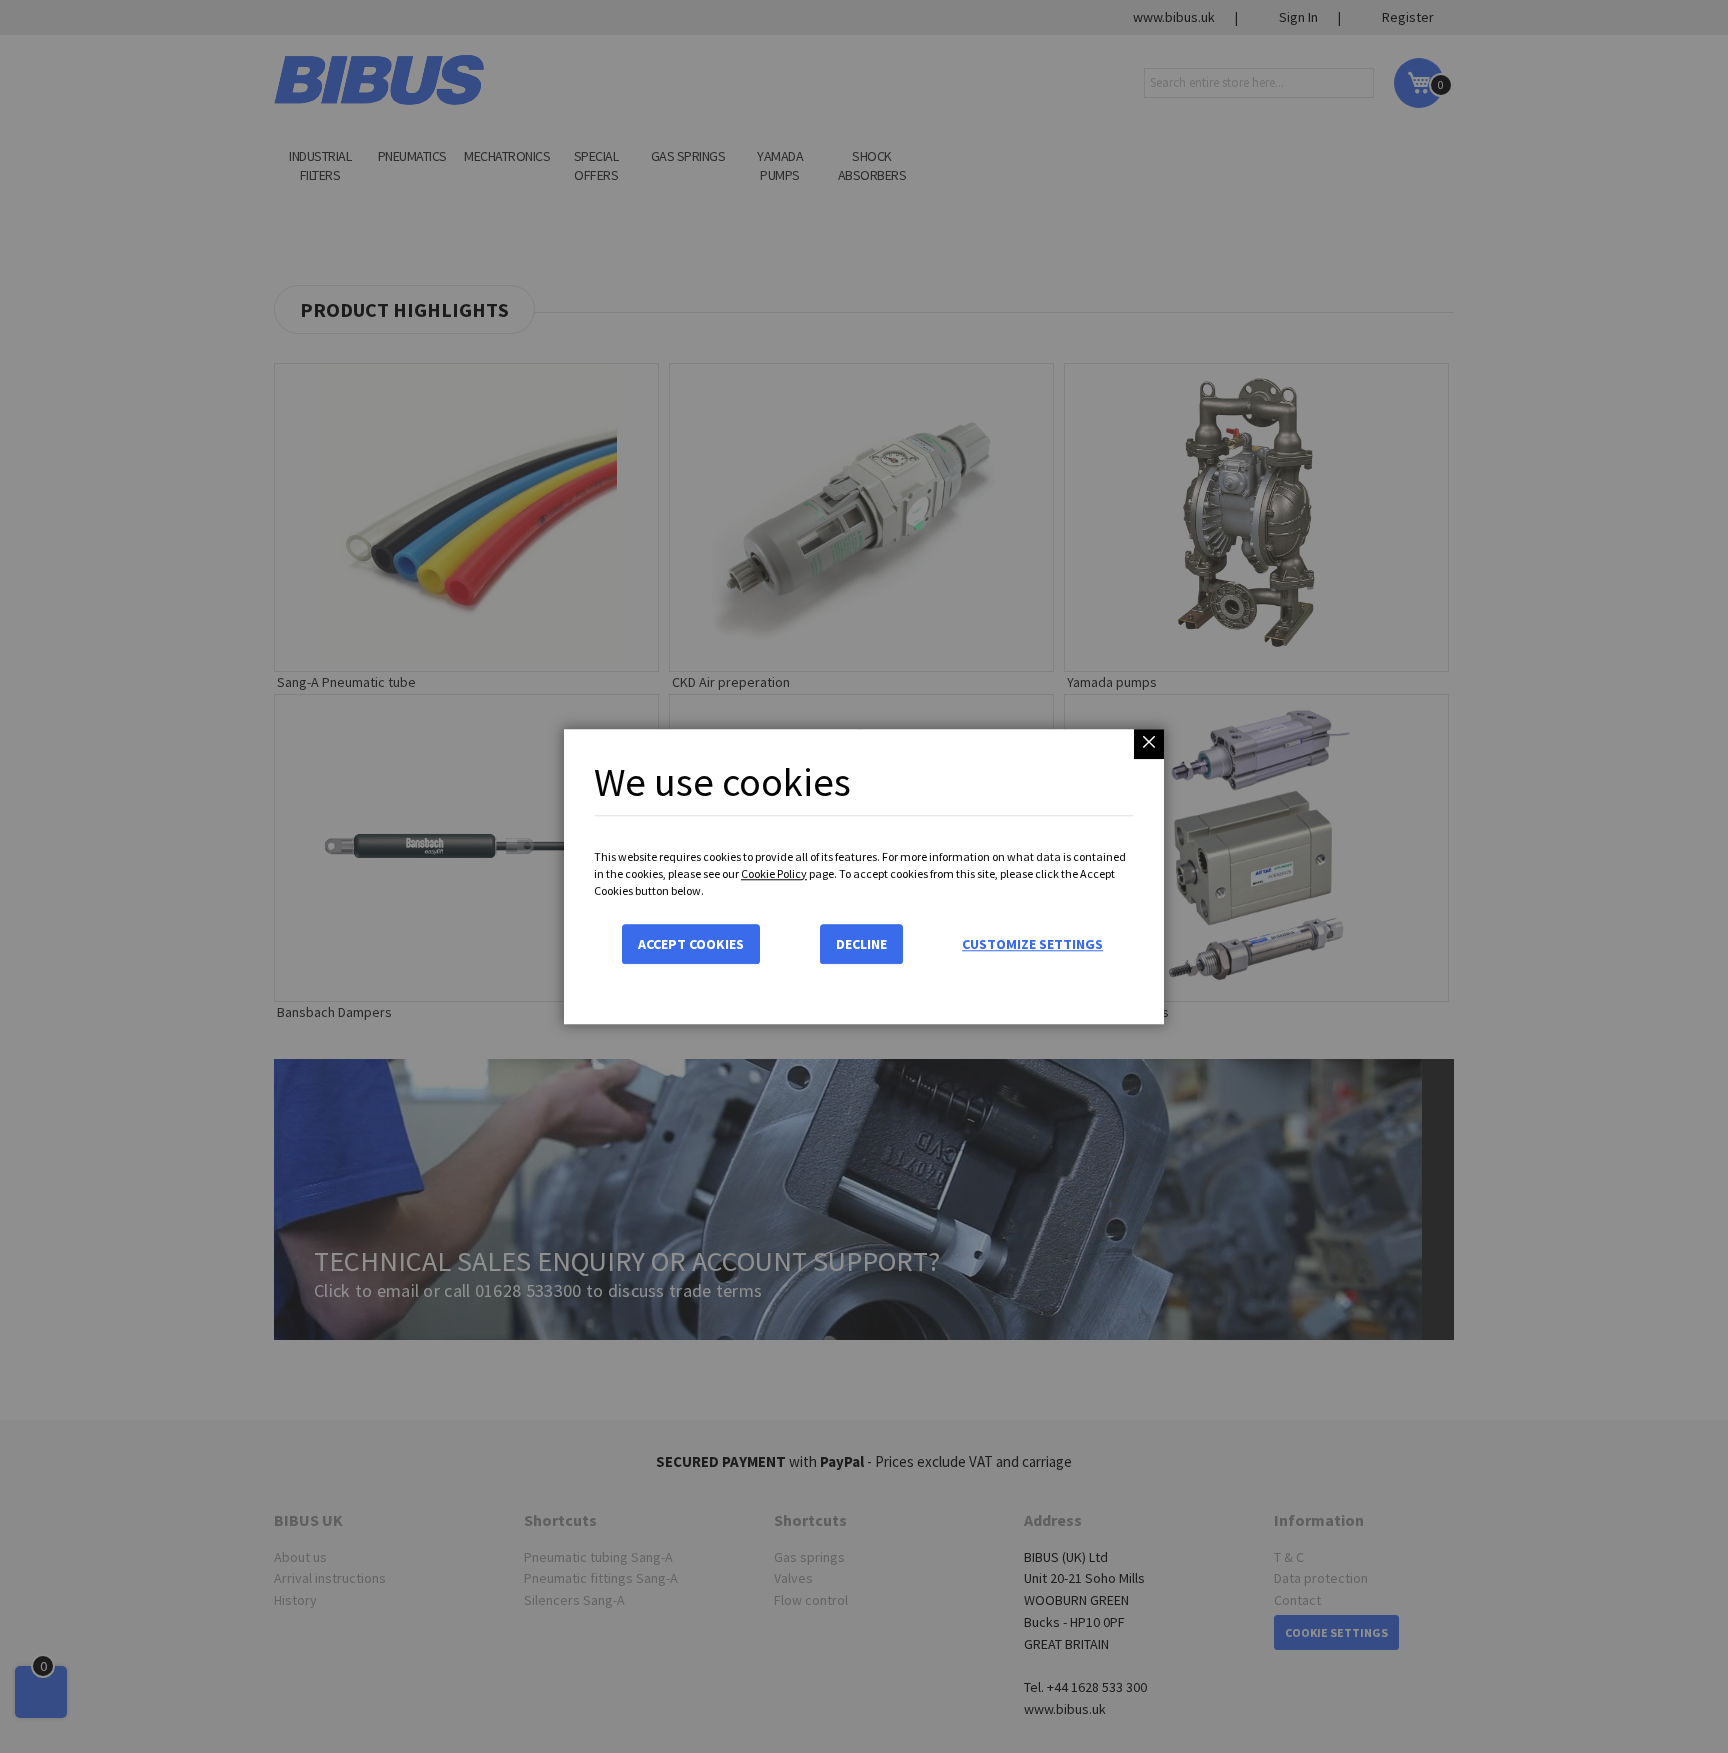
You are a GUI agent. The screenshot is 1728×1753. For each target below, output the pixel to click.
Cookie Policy (774, 873)
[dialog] (864, 876)
